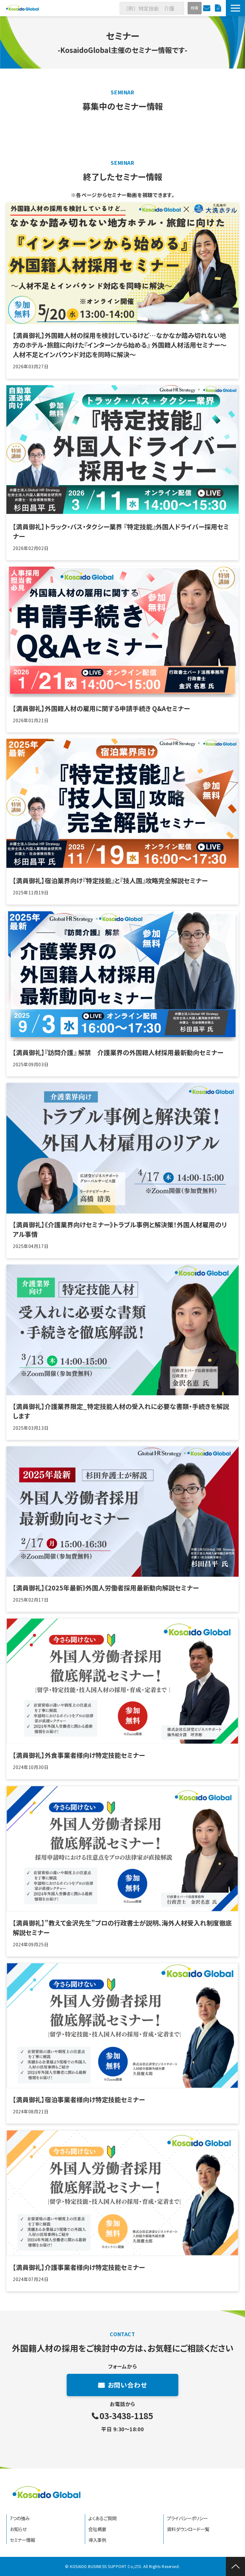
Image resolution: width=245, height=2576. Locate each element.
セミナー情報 (22, 2540)
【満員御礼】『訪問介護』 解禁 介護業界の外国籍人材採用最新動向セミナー (118, 1052)
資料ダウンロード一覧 (188, 2529)
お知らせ (18, 2529)
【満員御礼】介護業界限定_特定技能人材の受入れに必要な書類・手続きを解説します (121, 1411)
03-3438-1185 (126, 2416)
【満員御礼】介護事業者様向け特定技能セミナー (79, 2267)
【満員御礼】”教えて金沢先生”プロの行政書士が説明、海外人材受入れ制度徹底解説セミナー (122, 1928)
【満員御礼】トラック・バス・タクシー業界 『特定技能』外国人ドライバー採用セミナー (121, 531)
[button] (235, 8)
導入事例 (97, 2540)
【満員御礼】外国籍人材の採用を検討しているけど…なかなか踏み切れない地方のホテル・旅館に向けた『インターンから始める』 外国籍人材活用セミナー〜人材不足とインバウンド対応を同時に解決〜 (120, 345)
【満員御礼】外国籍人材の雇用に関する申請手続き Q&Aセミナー (101, 708)
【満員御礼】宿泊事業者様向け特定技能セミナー (79, 2099)
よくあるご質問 (102, 2518)
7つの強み (20, 2518)
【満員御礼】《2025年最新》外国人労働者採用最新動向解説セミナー (106, 1588)
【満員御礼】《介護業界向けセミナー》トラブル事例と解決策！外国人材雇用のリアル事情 (120, 1229)
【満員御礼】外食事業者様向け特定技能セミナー (79, 1755)
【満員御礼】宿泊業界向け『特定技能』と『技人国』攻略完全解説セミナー (110, 881)
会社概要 (97, 2529)
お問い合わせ (208, 8)
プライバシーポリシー (187, 2518)
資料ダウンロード (219, 8)
